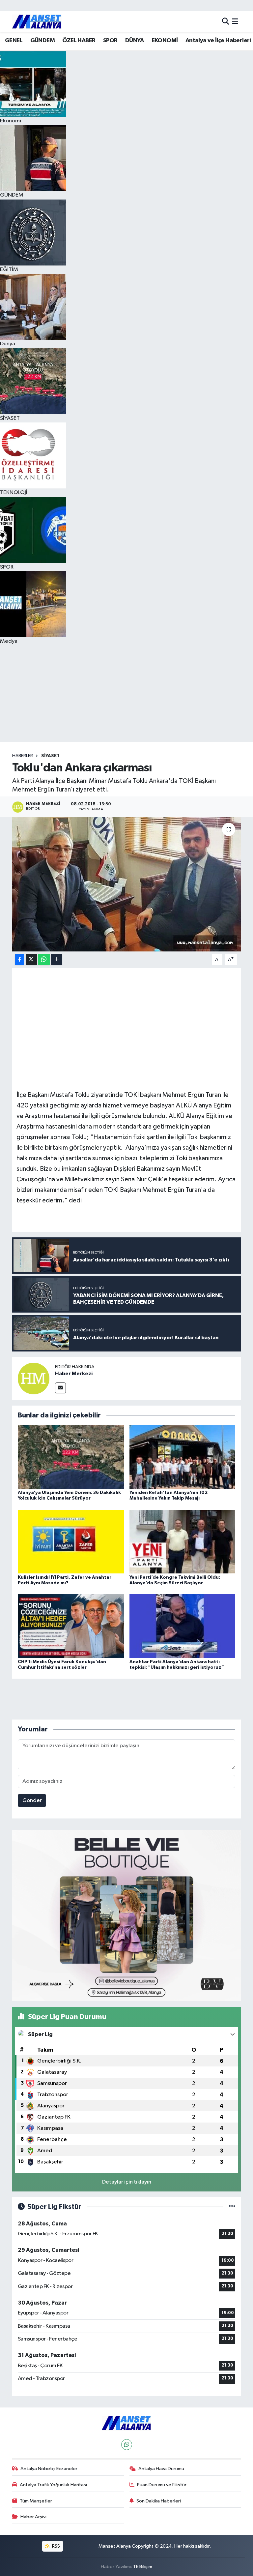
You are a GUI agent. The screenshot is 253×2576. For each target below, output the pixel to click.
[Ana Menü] (235, 22)
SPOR (110, 41)
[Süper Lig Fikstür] (232, 2207)
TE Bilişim (143, 2567)
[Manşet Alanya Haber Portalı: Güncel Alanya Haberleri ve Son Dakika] (37, 22)
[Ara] (225, 22)
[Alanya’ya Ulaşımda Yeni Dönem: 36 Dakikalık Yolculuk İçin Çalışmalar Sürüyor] (71, 1457)
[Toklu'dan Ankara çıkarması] (127, 884)
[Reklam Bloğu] (127, 1915)
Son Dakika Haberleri (159, 2501)
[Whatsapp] (127, 2445)
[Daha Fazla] (56, 960)
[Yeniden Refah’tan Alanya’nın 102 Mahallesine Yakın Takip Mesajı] (183, 1457)
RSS (56, 2546)
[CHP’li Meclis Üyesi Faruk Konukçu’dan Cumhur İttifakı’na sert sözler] (71, 1626)
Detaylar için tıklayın (127, 2182)
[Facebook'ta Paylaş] (19, 960)
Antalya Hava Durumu (161, 2469)
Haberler (23, 756)
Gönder (32, 1800)
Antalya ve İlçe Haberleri (218, 41)
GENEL (14, 41)
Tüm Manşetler (36, 2501)
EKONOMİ (165, 41)
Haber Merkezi (74, 1374)
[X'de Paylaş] (31, 960)
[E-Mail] (60, 1388)
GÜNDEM (42, 41)
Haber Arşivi (33, 2517)
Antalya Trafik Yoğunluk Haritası (53, 2485)
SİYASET (50, 756)
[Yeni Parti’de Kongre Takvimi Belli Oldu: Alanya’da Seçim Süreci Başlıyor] (183, 1541)
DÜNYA (134, 41)
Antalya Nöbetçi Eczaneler (49, 2469)
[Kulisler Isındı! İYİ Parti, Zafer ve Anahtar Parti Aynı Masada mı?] (71, 1541)
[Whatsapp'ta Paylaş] (44, 960)
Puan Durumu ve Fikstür (162, 2485)
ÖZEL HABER (79, 41)
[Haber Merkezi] (34, 1378)
